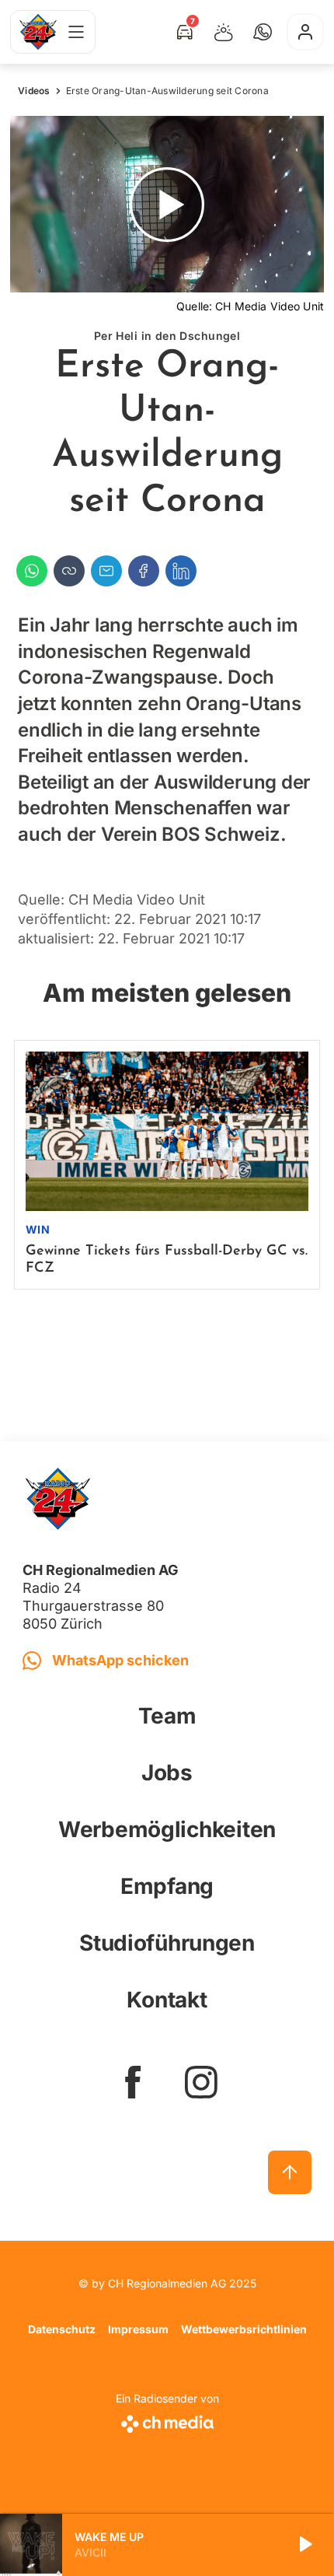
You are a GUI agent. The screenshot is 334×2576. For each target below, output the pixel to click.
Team (167, 1716)
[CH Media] (167, 2421)
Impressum (138, 2329)
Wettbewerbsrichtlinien (244, 2329)
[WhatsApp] (32, 571)
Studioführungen (167, 1943)
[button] (263, 32)
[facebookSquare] (133, 2082)
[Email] (106, 571)
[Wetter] (224, 32)
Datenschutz (62, 2329)
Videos (34, 91)
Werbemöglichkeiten (167, 1829)
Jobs (167, 1773)
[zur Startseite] (38, 32)
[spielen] (304, 2545)
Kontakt (167, 2000)
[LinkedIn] (181, 571)
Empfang (167, 1886)
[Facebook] (144, 571)
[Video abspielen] (167, 204)
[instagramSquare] (201, 2082)
